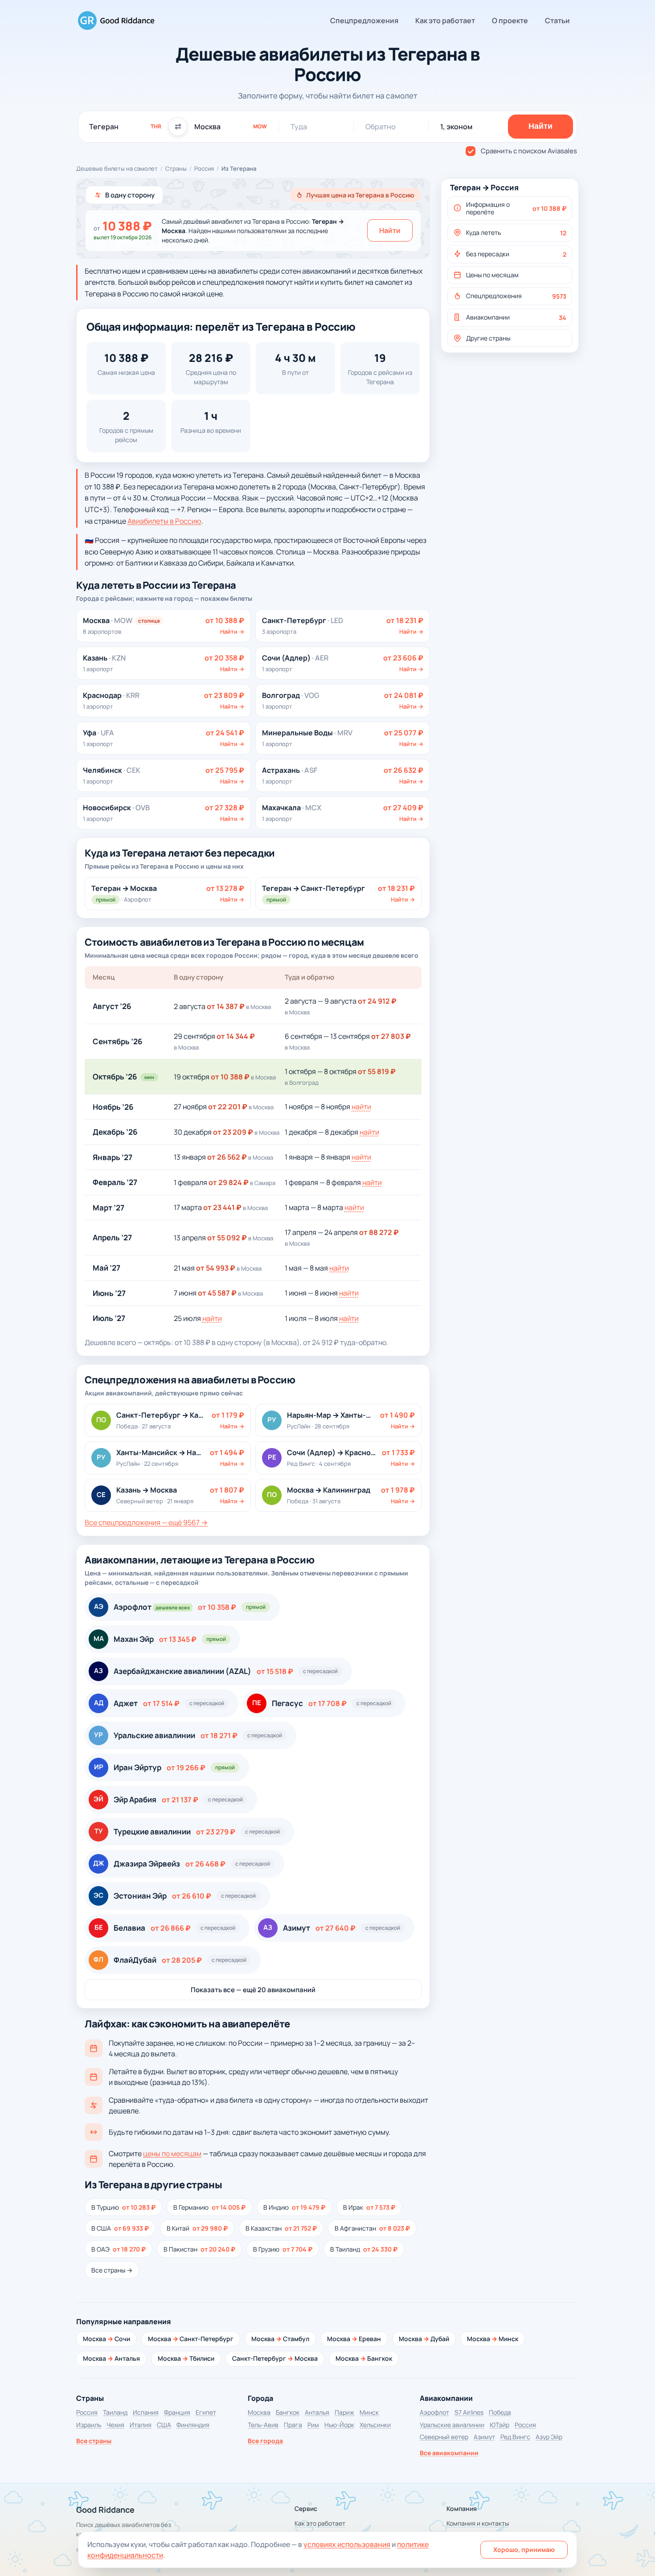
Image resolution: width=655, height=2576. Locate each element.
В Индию (294, 2207)
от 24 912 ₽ (377, 1001)
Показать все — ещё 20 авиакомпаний (253, 1990)
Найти (390, 230)
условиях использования (347, 2544)
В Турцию (123, 2207)
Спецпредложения (364, 21)
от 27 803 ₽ (391, 1036)
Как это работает (445, 21)
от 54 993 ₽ (216, 1268)
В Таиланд (364, 2249)
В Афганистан (372, 2228)
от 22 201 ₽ (228, 1107)
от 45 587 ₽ (217, 1293)
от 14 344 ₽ (236, 1036)
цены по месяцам (172, 2154)
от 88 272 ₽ (379, 1232)
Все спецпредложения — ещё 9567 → (146, 1522)
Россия (204, 168)
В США (120, 2228)
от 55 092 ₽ (227, 1238)
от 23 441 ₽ (222, 1207)
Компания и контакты (478, 2523)
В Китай (197, 2228)
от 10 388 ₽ (230, 1077)
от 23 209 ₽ (233, 1132)
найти (361, 1107)
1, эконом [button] (456, 127)
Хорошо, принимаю (524, 2549)
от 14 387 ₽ (226, 1006)
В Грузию (283, 2249)
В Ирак (369, 2207)
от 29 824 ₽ (229, 1182)
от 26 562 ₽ (227, 1157)
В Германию (209, 2207)
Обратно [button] (381, 127)
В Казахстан (281, 2228)
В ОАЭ (119, 2249)
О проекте (510, 21)
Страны (176, 168)
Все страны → (112, 2270)
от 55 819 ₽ (377, 1071)
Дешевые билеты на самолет (117, 168)
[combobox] (125, 127)
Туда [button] (299, 127)
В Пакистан (199, 2249)
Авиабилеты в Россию (164, 521)
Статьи (557, 21)
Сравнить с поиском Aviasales (529, 151)
